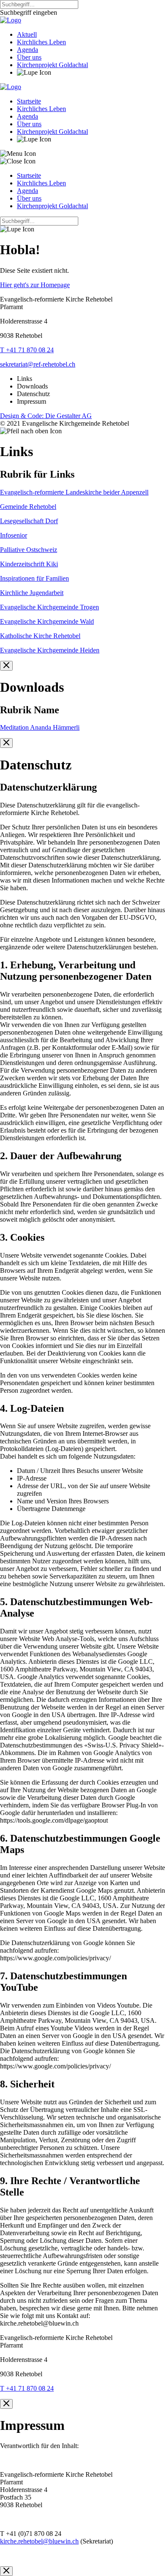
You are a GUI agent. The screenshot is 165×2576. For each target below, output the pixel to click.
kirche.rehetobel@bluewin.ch (39, 2541)
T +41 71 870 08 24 (27, 350)
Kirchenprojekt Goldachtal (52, 65)
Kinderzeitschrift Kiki (29, 564)
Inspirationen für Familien (34, 578)
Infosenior (14, 535)
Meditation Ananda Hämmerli (40, 727)
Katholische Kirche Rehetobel (40, 636)
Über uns (29, 57)
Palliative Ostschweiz (29, 550)
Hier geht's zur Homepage (35, 285)
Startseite (29, 101)
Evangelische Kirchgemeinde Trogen (49, 607)
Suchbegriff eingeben (29, 12)
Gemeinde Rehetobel (28, 507)
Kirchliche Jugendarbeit (32, 593)
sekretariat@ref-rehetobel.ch (38, 364)
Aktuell (27, 34)
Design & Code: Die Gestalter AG (46, 416)
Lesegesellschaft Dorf (29, 521)
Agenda (27, 50)
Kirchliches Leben (41, 42)
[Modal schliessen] (6, 666)
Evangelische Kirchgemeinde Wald (47, 621)
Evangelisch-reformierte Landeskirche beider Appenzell (74, 492)
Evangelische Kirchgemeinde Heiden (50, 650)
